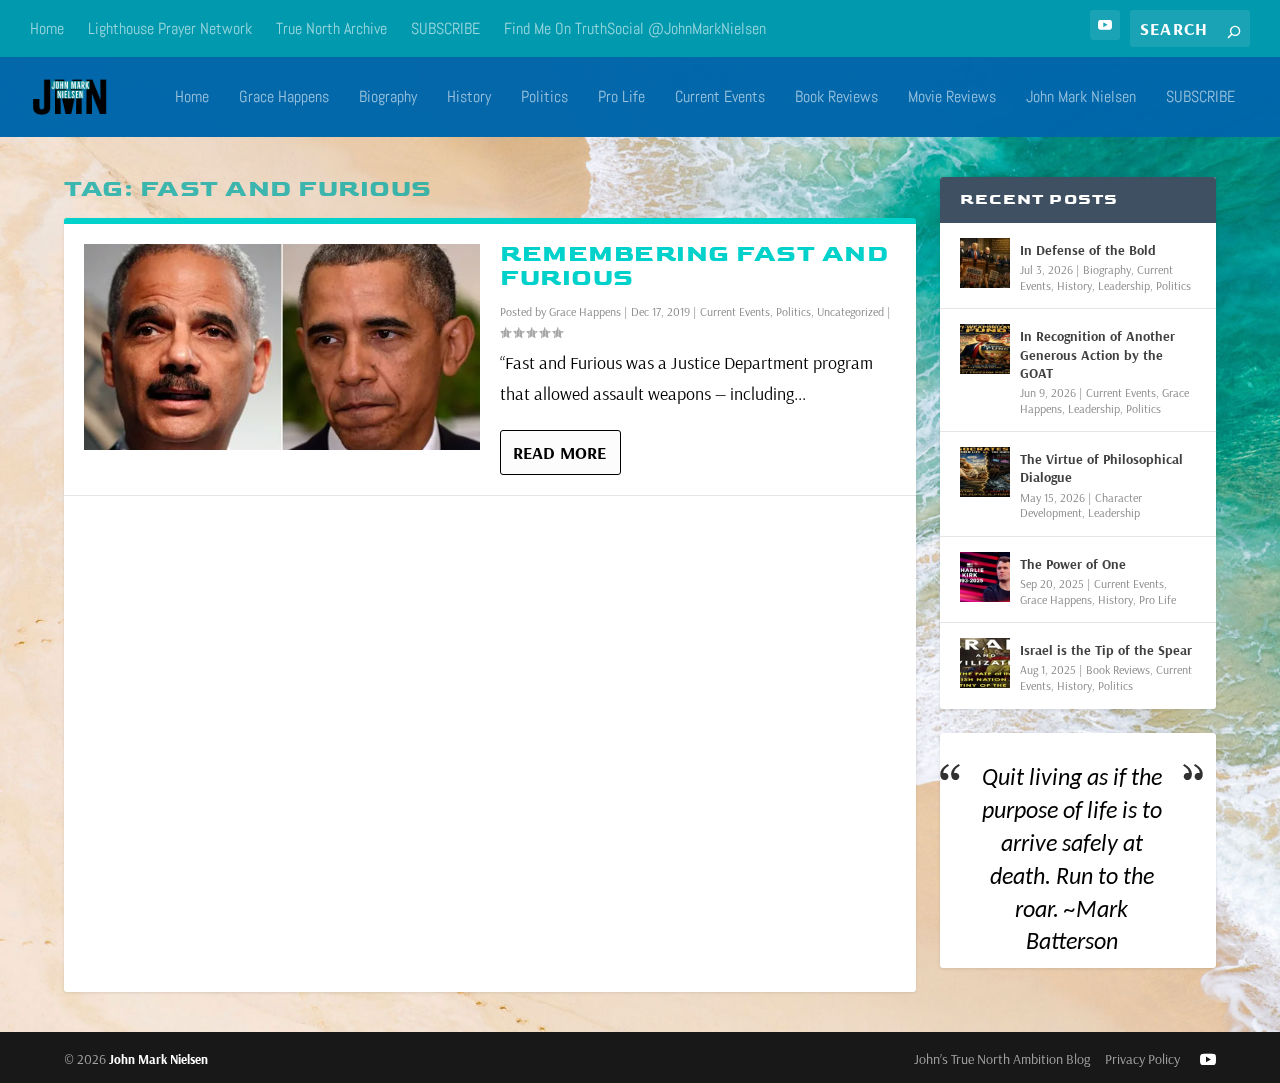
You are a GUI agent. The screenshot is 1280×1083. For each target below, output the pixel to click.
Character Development (1081, 505)
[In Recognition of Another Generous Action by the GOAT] (985, 349)
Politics (544, 98)
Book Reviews (836, 98)
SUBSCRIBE (445, 28)
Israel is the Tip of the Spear (1106, 650)
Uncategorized (850, 311)
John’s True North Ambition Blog (1002, 1059)
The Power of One (1073, 564)
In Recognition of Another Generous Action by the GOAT (1097, 354)
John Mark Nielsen (1081, 98)
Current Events (720, 98)
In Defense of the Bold (1088, 250)
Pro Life (621, 98)
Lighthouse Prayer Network (170, 28)
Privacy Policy (1142, 1059)
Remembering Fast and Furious (694, 265)
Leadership (1124, 285)
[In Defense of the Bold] (985, 263)
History (469, 98)
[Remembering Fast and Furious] (282, 347)
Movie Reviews (952, 98)
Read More (559, 452)
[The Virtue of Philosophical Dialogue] (985, 472)
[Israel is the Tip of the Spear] (985, 663)
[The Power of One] (985, 577)
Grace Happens (284, 98)
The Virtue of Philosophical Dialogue (1101, 468)
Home (47, 28)
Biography (388, 98)
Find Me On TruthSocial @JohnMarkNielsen (635, 28)
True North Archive (331, 28)
